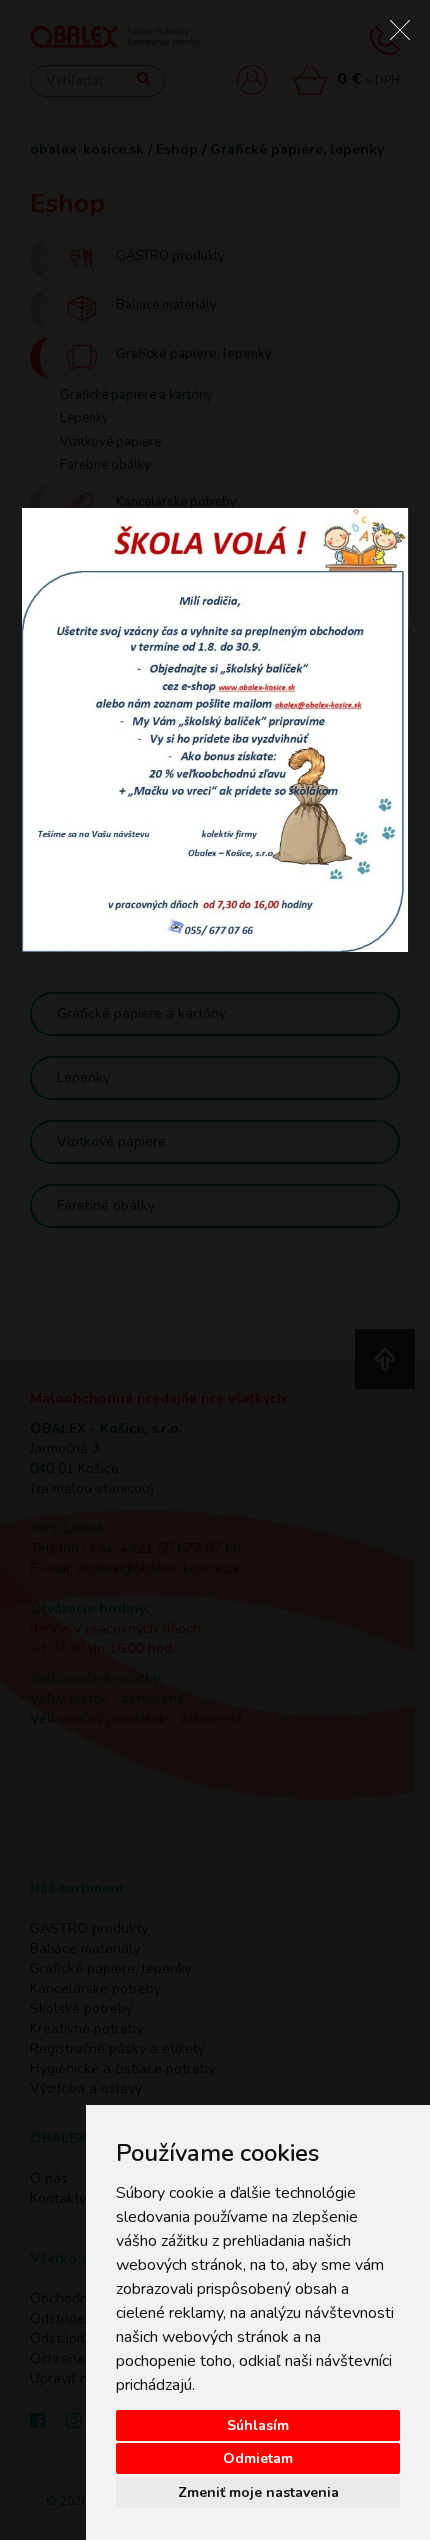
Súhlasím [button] (258, 2425)
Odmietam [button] (258, 2458)
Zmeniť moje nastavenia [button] (258, 2492)
